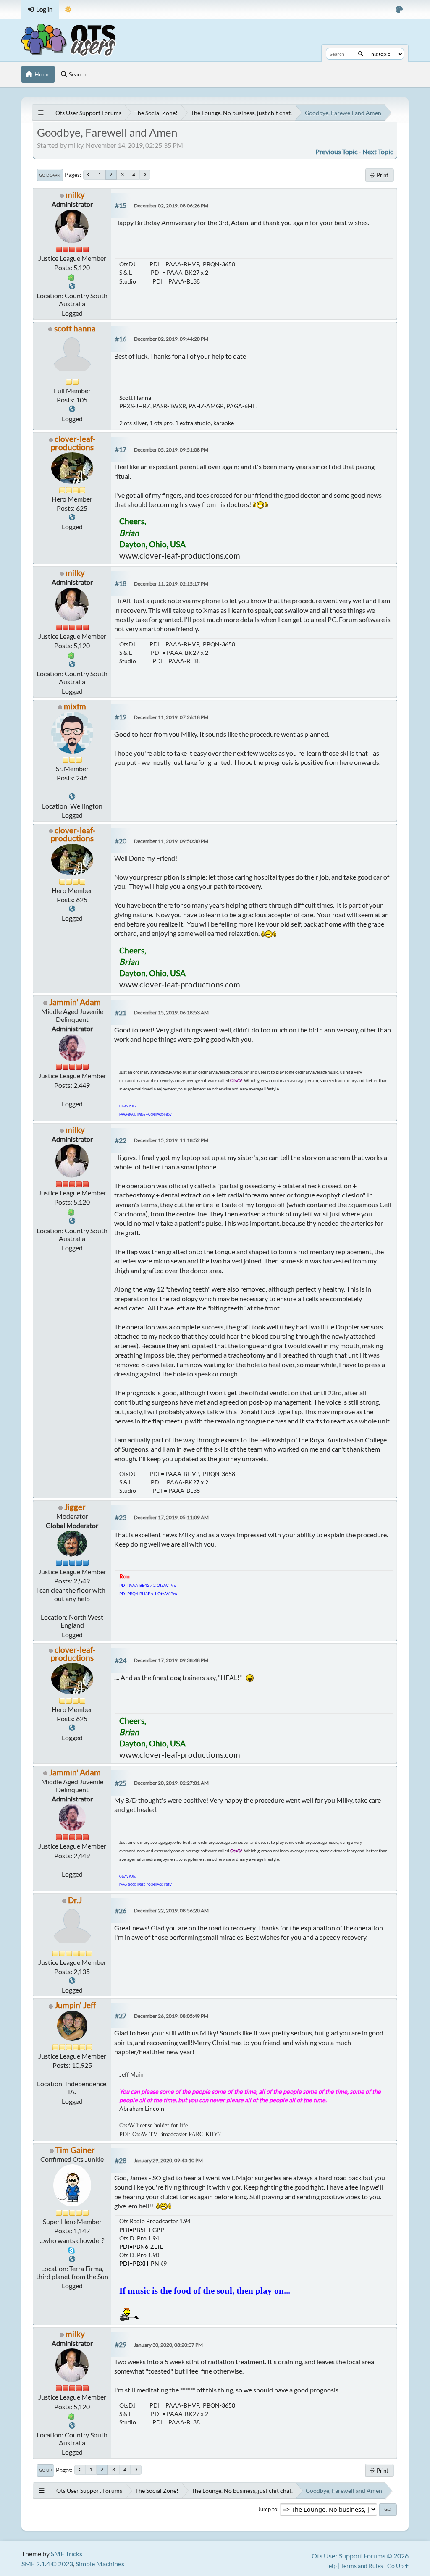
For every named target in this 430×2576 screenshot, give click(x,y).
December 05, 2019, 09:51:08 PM (171, 450)
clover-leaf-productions (73, 443)
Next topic (378, 151)
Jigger (75, 1507)
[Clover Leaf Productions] (72, 517)
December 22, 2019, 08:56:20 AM (171, 1910)
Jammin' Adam (75, 1002)
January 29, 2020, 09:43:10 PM (168, 2160)
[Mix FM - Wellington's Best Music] (72, 797)
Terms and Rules (362, 2566)
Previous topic (336, 151)
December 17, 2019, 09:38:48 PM (171, 1660)
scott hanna (75, 328)
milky (75, 195)
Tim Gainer (75, 2150)
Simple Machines (100, 2564)
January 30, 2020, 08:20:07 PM (168, 2345)
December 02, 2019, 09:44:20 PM (171, 339)
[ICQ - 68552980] (71, 277)
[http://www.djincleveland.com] (72, 409)
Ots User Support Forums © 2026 (360, 2556)
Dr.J (75, 1900)
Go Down (50, 175)
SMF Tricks (67, 2554)
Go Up (45, 2470)
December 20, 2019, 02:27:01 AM (171, 1783)
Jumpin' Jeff (75, 2005)
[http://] (72, 1981)
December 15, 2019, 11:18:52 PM (171, 1140)
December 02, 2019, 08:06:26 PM (171, 206)
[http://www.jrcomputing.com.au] (72, 286)
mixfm (75, 706)
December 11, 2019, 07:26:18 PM (171, 717)
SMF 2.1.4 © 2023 (47, 2564)
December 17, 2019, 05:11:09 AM (171, 1517)
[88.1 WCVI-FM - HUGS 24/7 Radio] (72, 2259)
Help (330, 2566)
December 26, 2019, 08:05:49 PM (171, 2016)
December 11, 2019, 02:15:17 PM (171, 584)
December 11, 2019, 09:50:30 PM (171, 841)
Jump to (267, 2509)
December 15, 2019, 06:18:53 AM (171, 1012)
